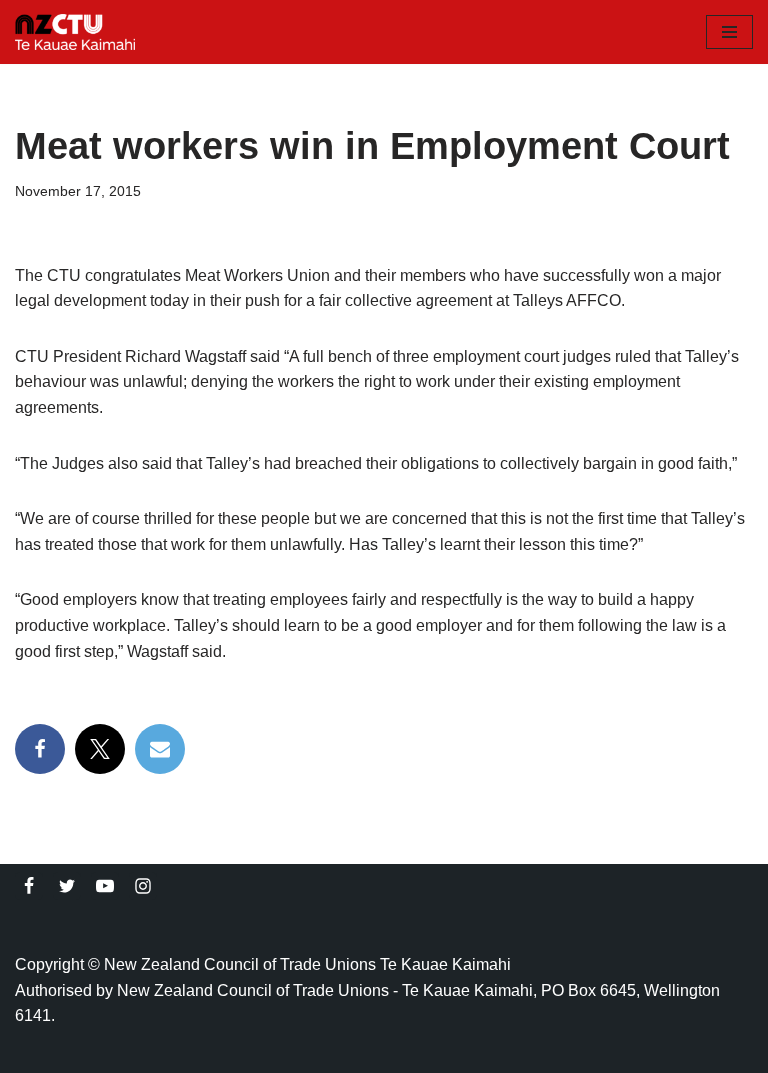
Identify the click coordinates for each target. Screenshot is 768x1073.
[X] (100, 749)
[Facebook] (40, 749)
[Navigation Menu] (729, 32)
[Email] (160, 749)
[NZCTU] (75, 32)
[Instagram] (143, 886)
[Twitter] (67, 886)
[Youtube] (105, 886)
